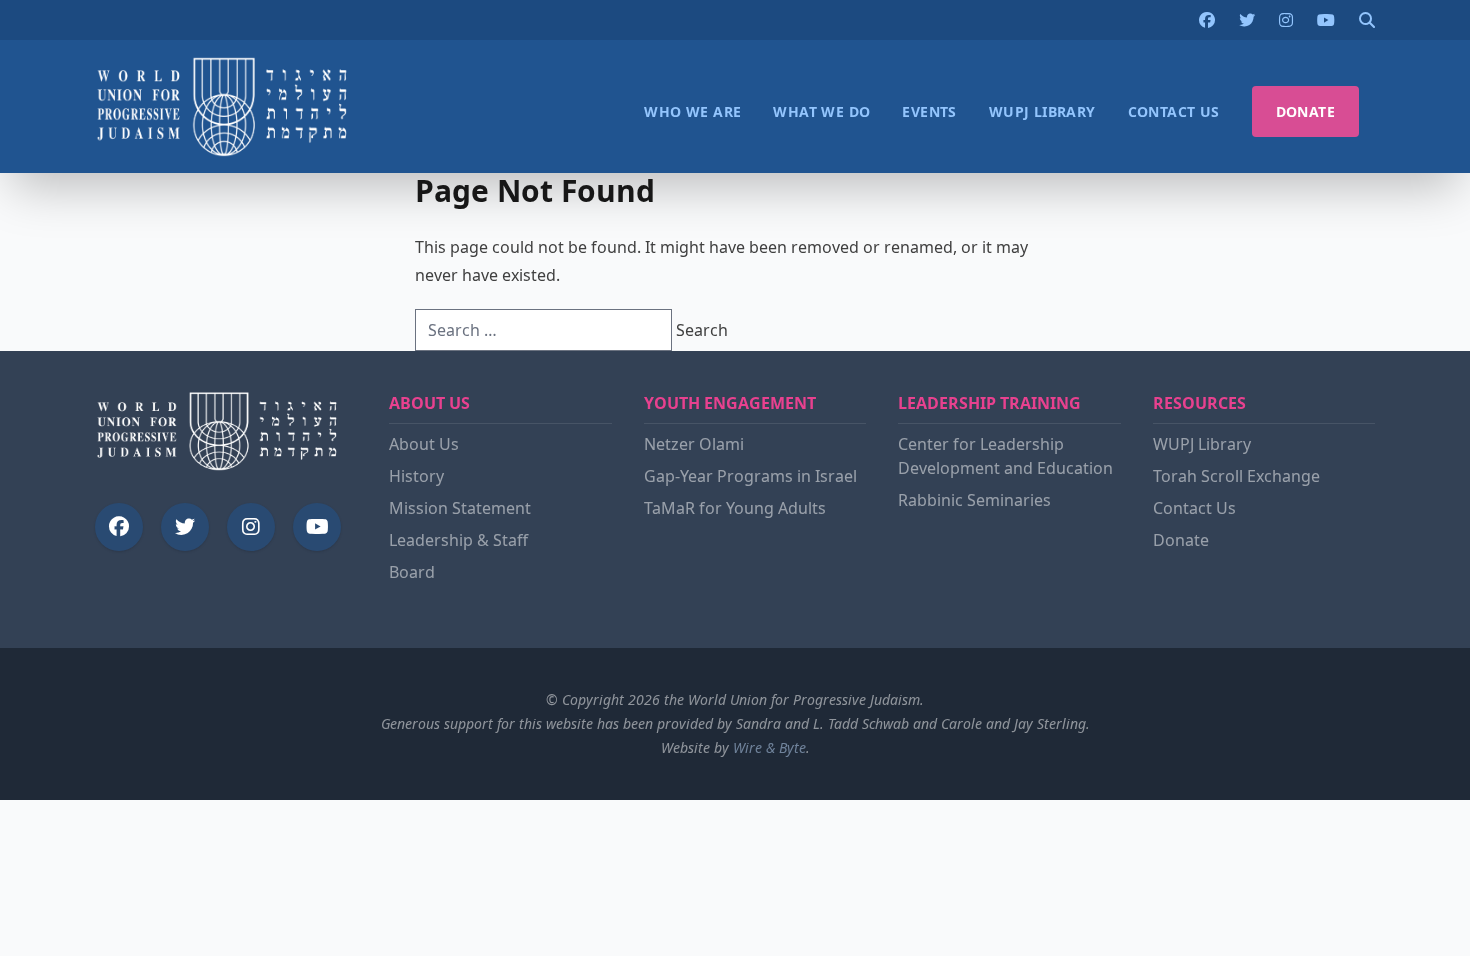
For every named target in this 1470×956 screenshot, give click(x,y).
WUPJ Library (1202, 444)
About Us (424, 444)
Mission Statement (460, 508)
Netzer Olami (694, 444)
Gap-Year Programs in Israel (750, 476)
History (416, 476)
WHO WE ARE (692, 111)
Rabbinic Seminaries (974, 500)
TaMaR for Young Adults (735, 508)
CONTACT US (1174, 111)
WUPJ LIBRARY (1042, 111)
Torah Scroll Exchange (1236, 476)
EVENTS (929, 111)
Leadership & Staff (458, 540)
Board (412, 572)
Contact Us (1194, 508)
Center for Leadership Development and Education (1005, 456)
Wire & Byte (769, 747)
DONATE (1305, 111)
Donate (1181, 540)
